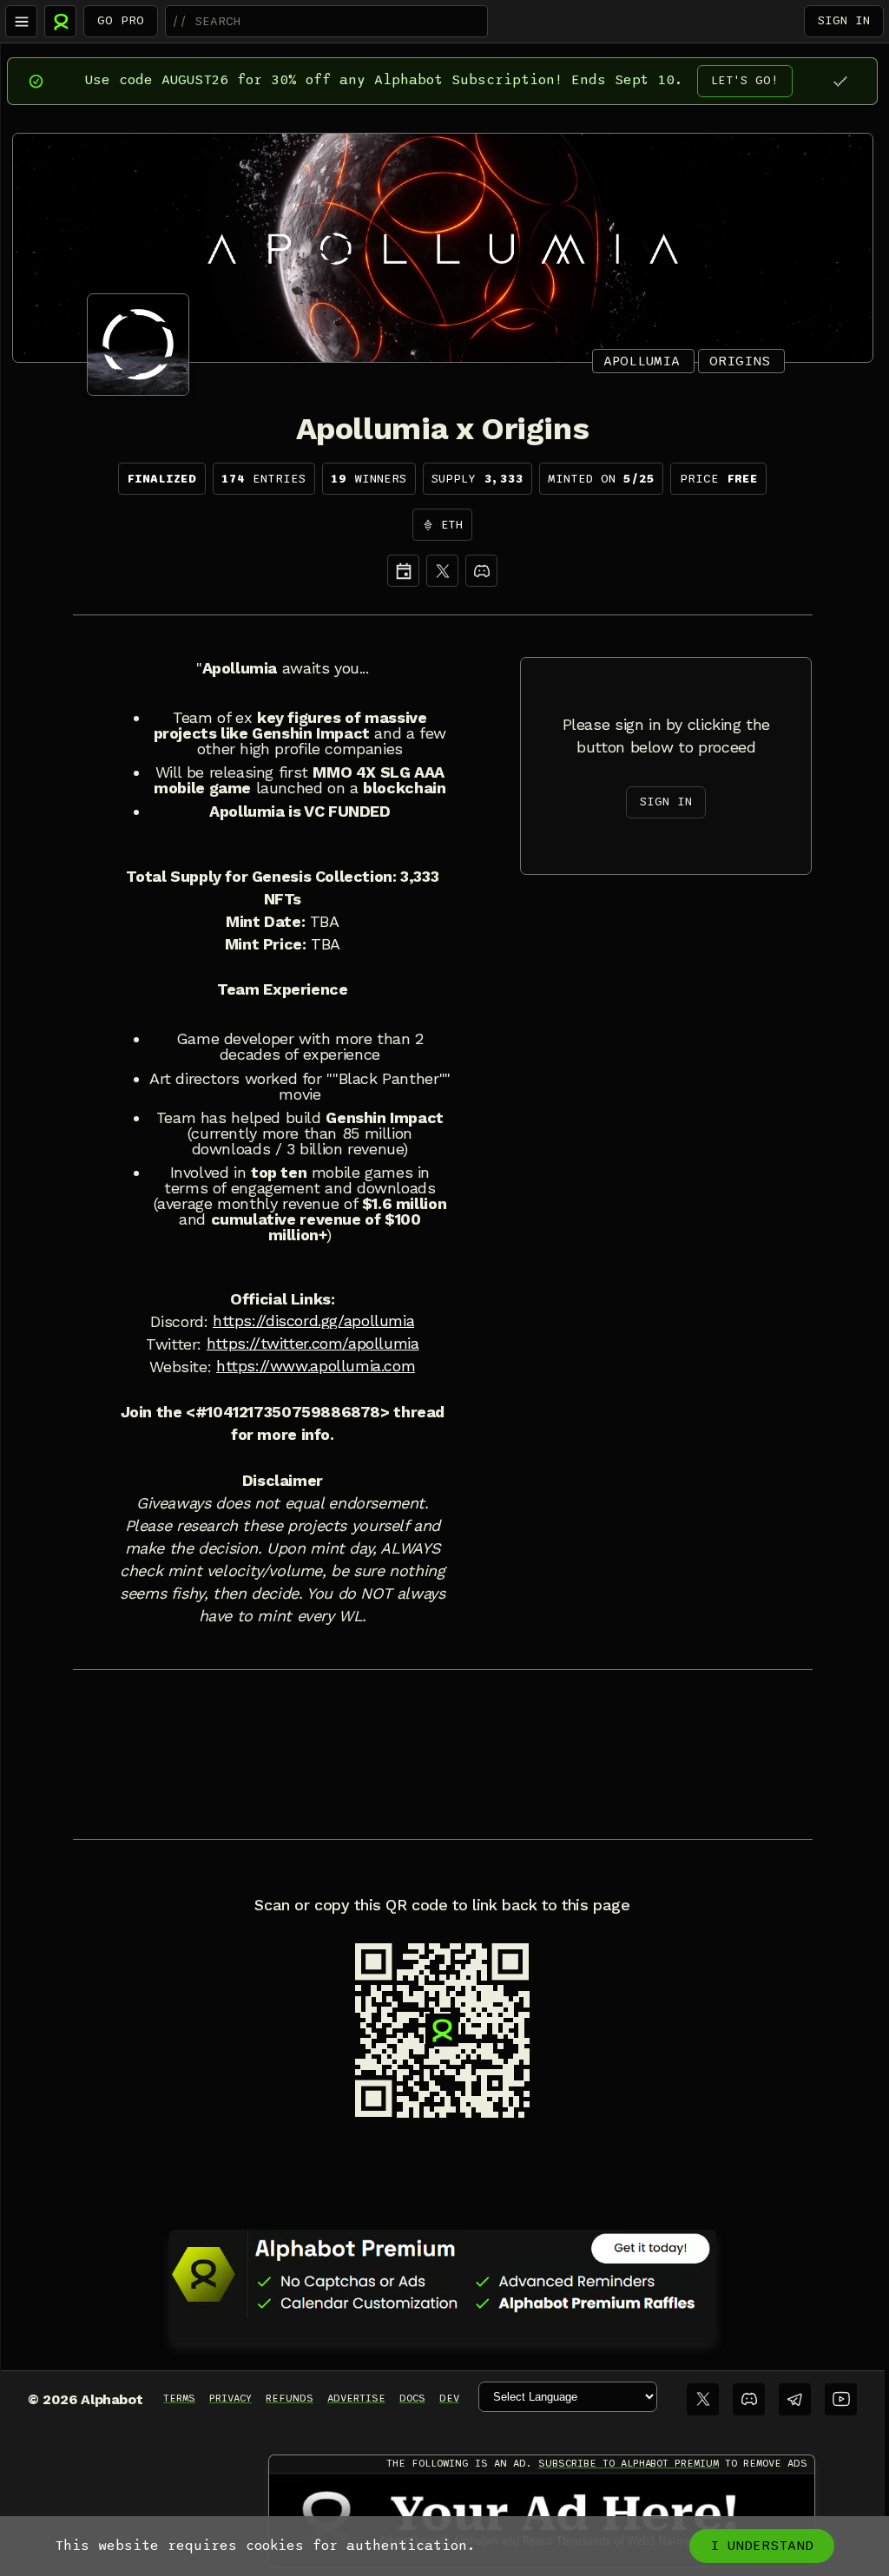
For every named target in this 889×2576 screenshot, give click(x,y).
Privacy (230, 2398)
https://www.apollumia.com (316, 1366)
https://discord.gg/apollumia (313, 1321)
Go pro (121, 20)
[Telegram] (795, 2399)
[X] (442, 571)
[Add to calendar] (403, 571)
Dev (449, 2398)
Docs (412, 2398)
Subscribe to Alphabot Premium (629, 2463)
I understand (762, 2546)
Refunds (290, 2398)
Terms (179, 2398)
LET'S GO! (745, 80)
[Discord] (481, 571)
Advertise (356, 2398)
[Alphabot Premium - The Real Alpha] (443, 2274)
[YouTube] (841, 2399)
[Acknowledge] (840, 81)
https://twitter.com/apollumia (313, 1344)
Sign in (844, 20)
